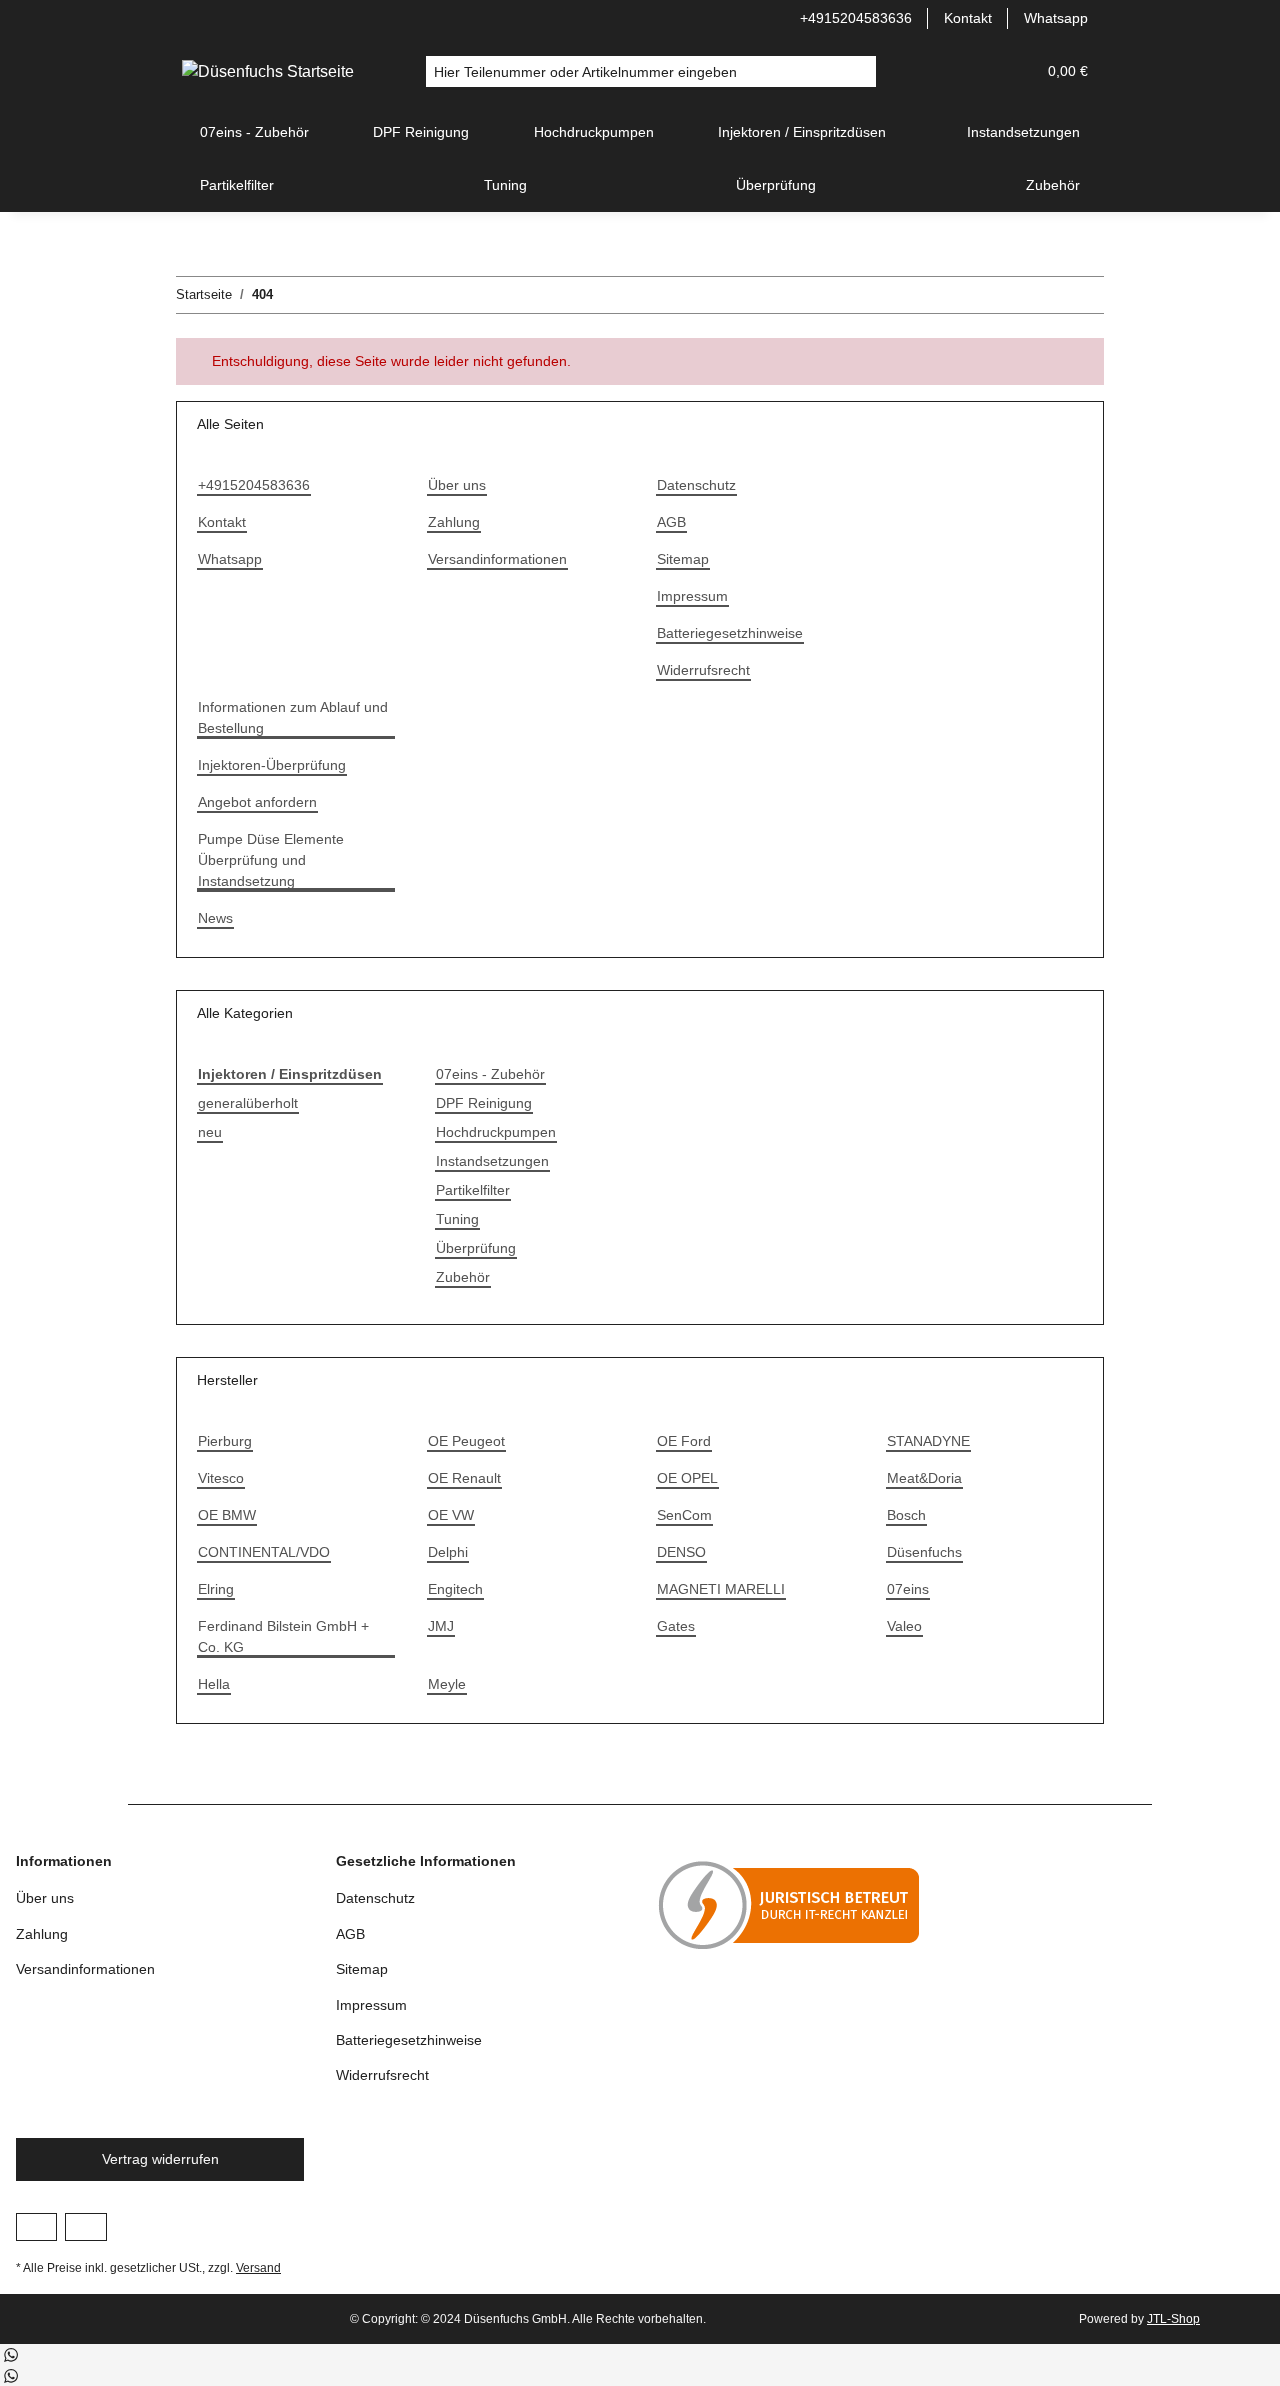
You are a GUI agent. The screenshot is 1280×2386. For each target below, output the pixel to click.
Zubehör (463, 1277)
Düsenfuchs (924, 1552)
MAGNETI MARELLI (721, 1589)
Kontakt (968, 18)
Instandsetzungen (492, 1161)
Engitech (455, 1589)
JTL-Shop (1173, 2319)
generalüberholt (248, 1103)
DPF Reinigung (484, 1103)
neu (210, 1132)
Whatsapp (1056, 18)
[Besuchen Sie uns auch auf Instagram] (85, 2227)
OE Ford (684, 1441)
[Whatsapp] (10, 2353)
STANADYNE (928, 1441)
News (215, 918)
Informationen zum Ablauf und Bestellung (293, 717)
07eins (908, 1589)
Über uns (457, 485)
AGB (671, 522)
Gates (676, 1626)
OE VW (451, 1515)
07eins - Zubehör (490, 1074)
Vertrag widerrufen (160, 2159)
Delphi (448, 1552)
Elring (216, 1589)
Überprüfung (476, 1248)
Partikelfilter (473, 1190)
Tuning (457, 1219)
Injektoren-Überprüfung (272, 765)
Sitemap (683, 559)
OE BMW (227, 1515)
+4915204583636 (856, 18)
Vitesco (221, 1478)
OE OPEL (687, 1478)
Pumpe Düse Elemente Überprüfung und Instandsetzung (271, 860)
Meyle (447, 1684)
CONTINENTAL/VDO (264, 1552)
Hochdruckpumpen (496, 1132)
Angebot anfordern (257, 802)
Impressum (692, 596)
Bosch (906, 1515)
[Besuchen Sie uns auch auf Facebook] (36, 2227)
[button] (972, 71)
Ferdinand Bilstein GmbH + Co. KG (283, 1636)
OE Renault (464, 1478)
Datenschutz (696, 485)
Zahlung (454, 522)
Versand (258, 2268)
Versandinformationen (497, 559)
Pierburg (225, 1441)
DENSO (681, 1552)
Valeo (904, 1626)
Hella (214, 1684)
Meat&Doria (924, 1478)
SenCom (684, 1515)
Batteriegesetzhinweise (730, 633)
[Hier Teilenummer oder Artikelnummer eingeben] (860, 72)
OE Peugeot (466, 1441)
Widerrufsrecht (703, 670)
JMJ (441, 1626)
